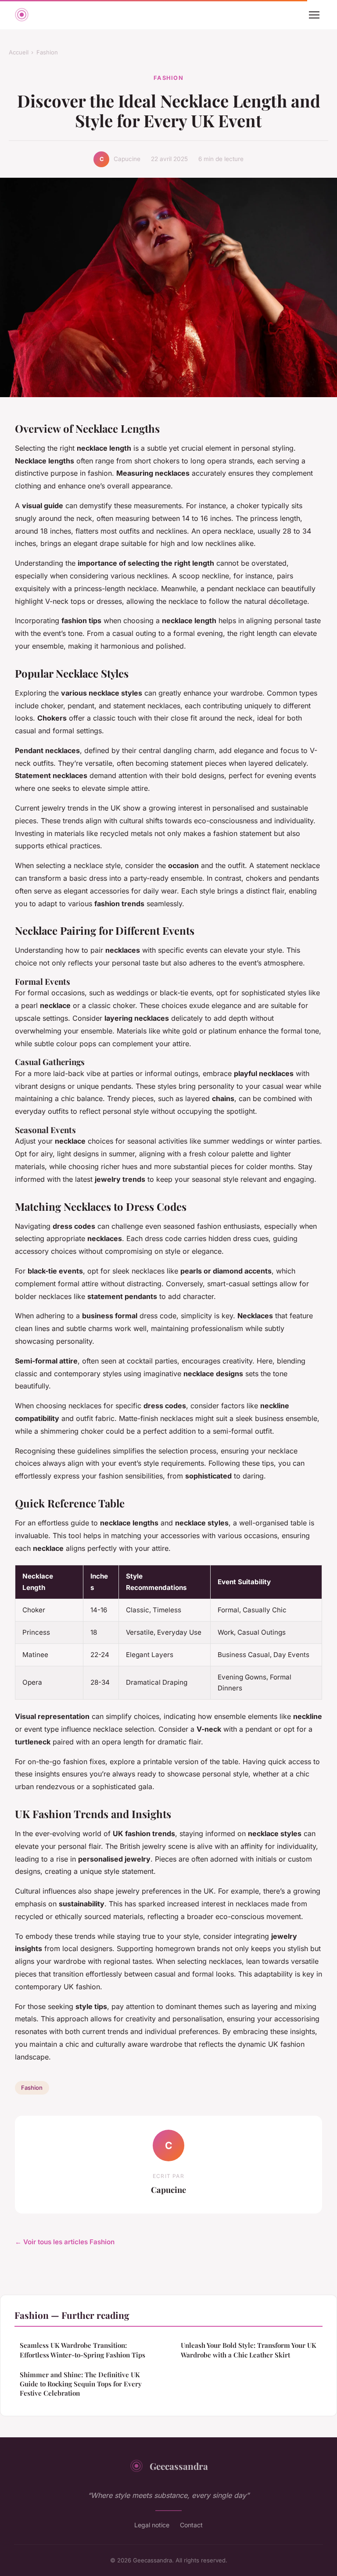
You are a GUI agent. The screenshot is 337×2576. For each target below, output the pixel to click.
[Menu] (314, 15)
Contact (191, 2525)
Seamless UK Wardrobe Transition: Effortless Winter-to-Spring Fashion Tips (82, 2350)
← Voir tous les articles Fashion (65, 2242)
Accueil (19, 52)
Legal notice (152, 2525)
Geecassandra (179, 2466)
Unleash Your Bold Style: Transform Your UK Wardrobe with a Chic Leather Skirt (249, 2350)
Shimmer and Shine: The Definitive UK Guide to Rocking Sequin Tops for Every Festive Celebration (81, 2384)
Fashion (47, 52)
